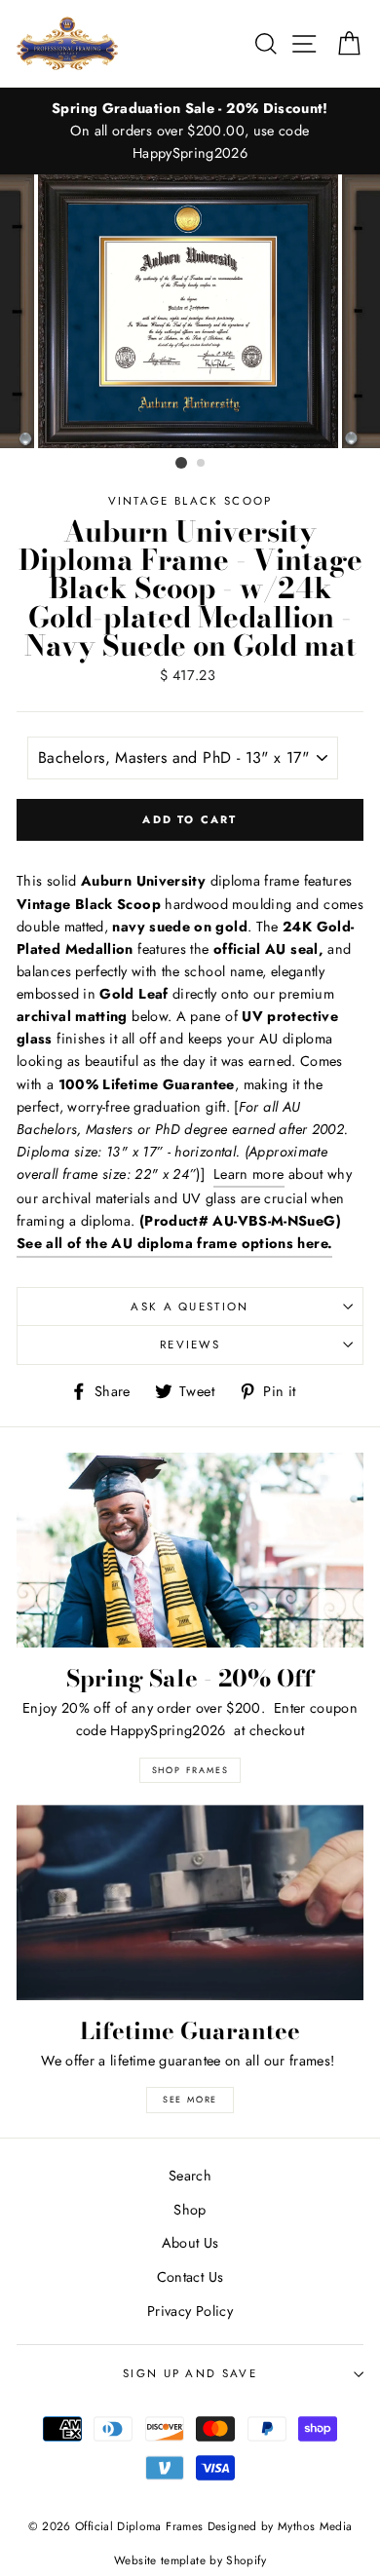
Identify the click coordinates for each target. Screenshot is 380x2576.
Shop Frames (190, 1770)
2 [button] (202, 464)
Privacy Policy (190, 2311)
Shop (190, 2210)
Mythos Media (315, 2526)
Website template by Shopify (190, 2560)
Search (190, 2176)
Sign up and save (190, 2373)
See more (190, 2099)
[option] (190, 131)
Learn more (249, 1174)
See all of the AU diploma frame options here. (174, 1243)
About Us (190, 2243)
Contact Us (190, 2277)
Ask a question (190, 1307)
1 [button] (181, 463)
